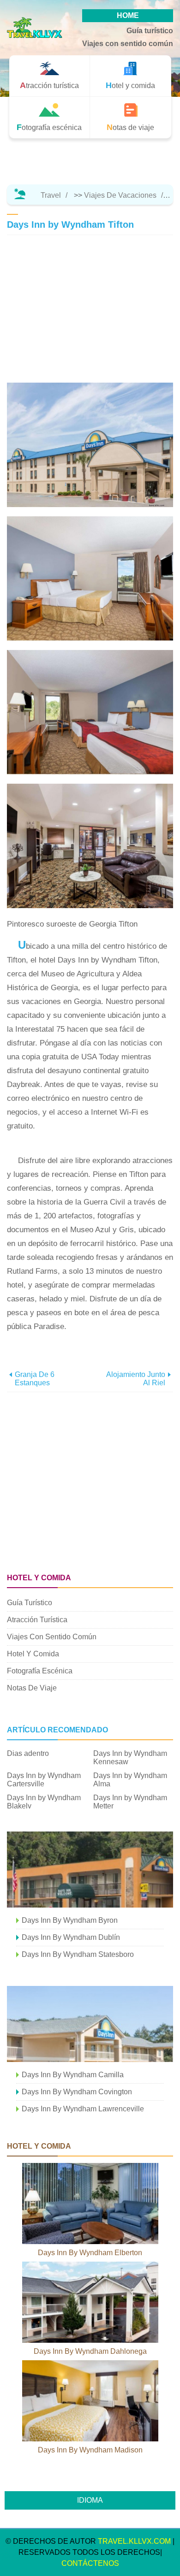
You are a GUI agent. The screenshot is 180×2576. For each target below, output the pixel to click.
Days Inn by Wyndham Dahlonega (90, 2351)
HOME (128, 15)
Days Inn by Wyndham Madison (90, 2450)
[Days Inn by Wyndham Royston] (90, 2024)
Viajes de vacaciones (120, 195)
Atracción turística (37, 1620)
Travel (51, 195)
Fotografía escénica (40, 1671)
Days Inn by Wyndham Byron (70, 1920)
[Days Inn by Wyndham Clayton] (90, 1870)
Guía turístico (150, 31)
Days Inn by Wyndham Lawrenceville (83, 2109)
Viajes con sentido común (128, 44)
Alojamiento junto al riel (136, 1379)
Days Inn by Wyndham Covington (77, 2092)
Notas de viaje (32, 1688)
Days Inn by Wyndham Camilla (73, 2075)
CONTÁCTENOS (90, 2563)
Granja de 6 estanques (35, 1379)
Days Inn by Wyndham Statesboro (78, 1954)
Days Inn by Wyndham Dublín (71, 1937)
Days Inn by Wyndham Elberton (90, 2253)
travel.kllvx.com (134, 2541)
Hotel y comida (33, 1654)
